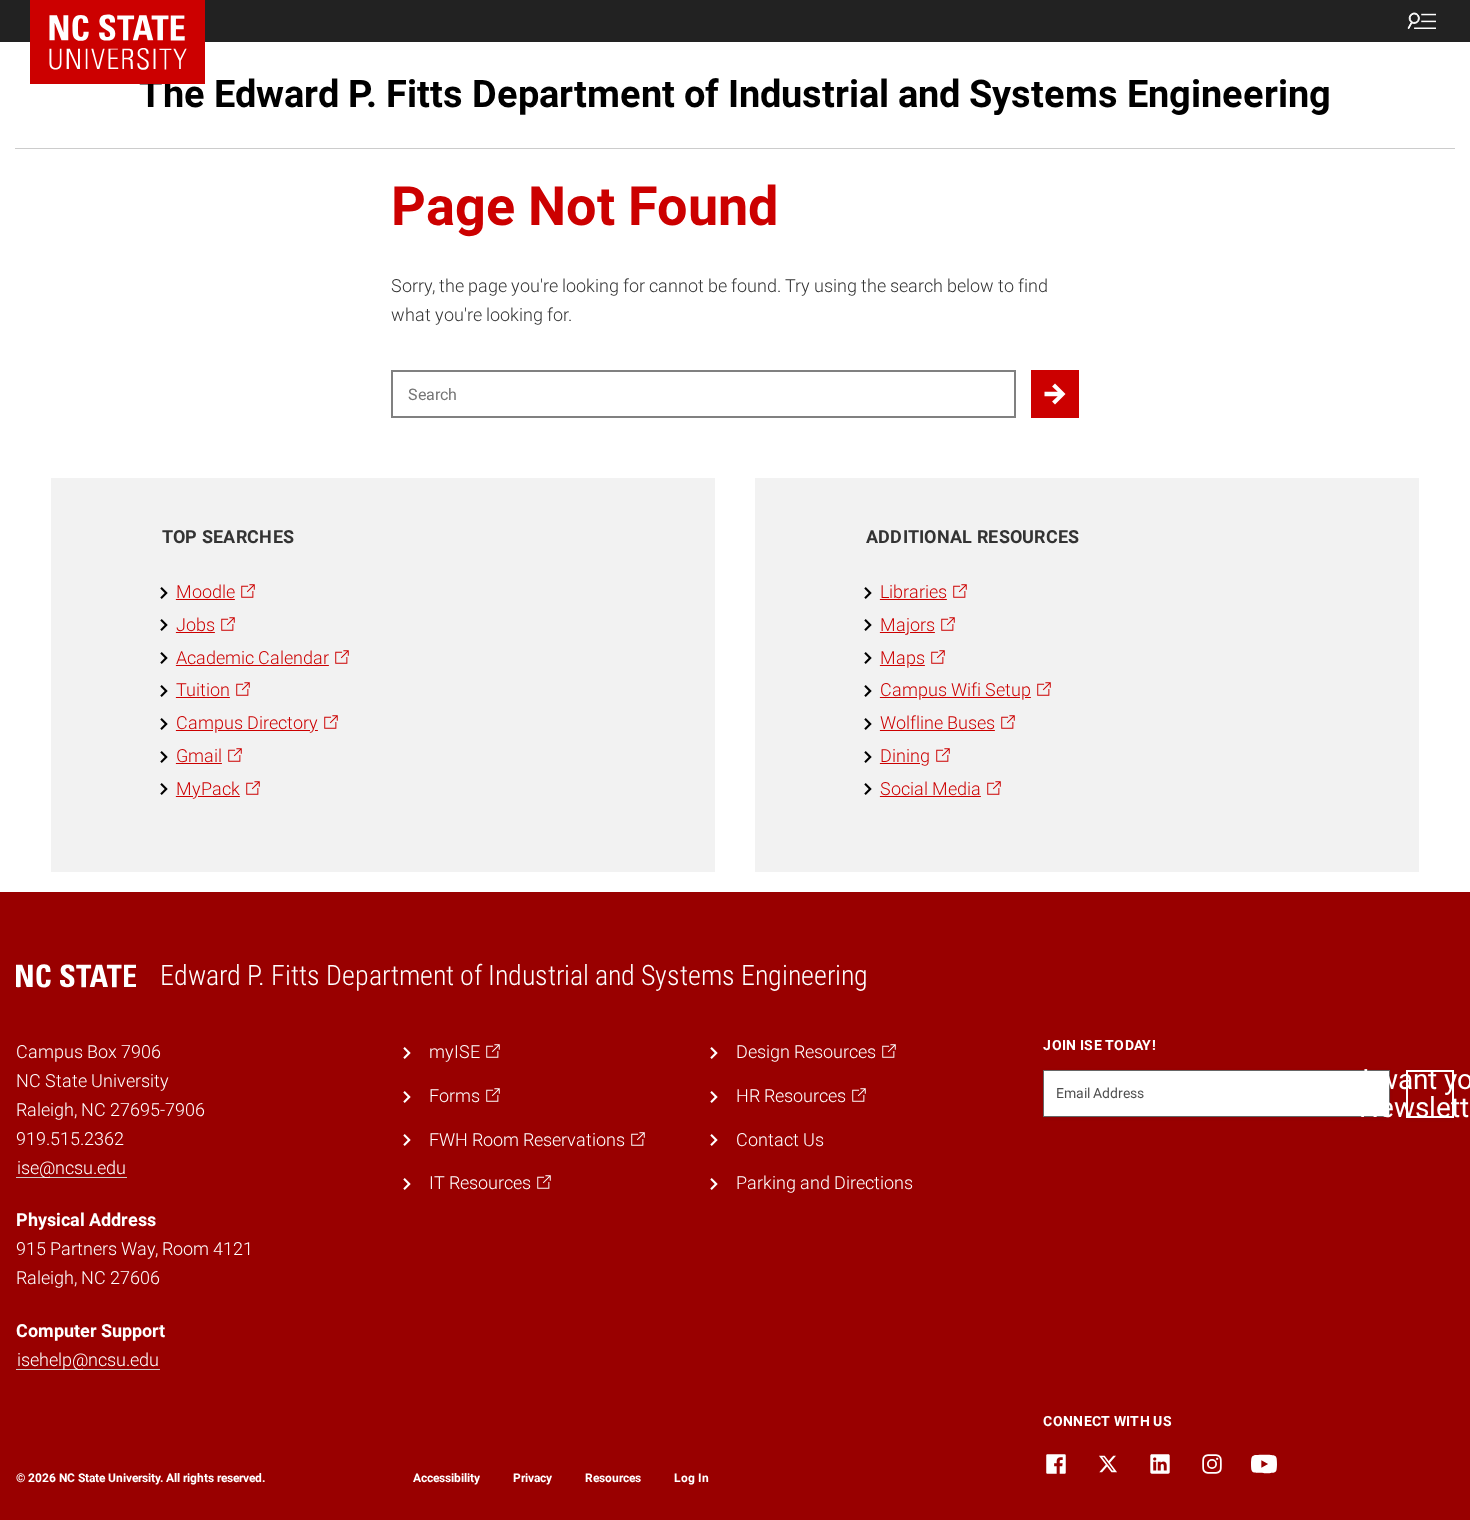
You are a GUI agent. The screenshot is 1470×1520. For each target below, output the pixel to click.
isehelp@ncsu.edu (88, 1359)
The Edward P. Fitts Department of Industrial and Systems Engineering (735, 94)
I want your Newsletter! (1430, 1094)
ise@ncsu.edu (71, 1167)
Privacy (532, 1478)
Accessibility (446, 1478)
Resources (613, 1478)
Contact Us (780, 1139)
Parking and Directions (824, 1182)
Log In (691, 1478)
